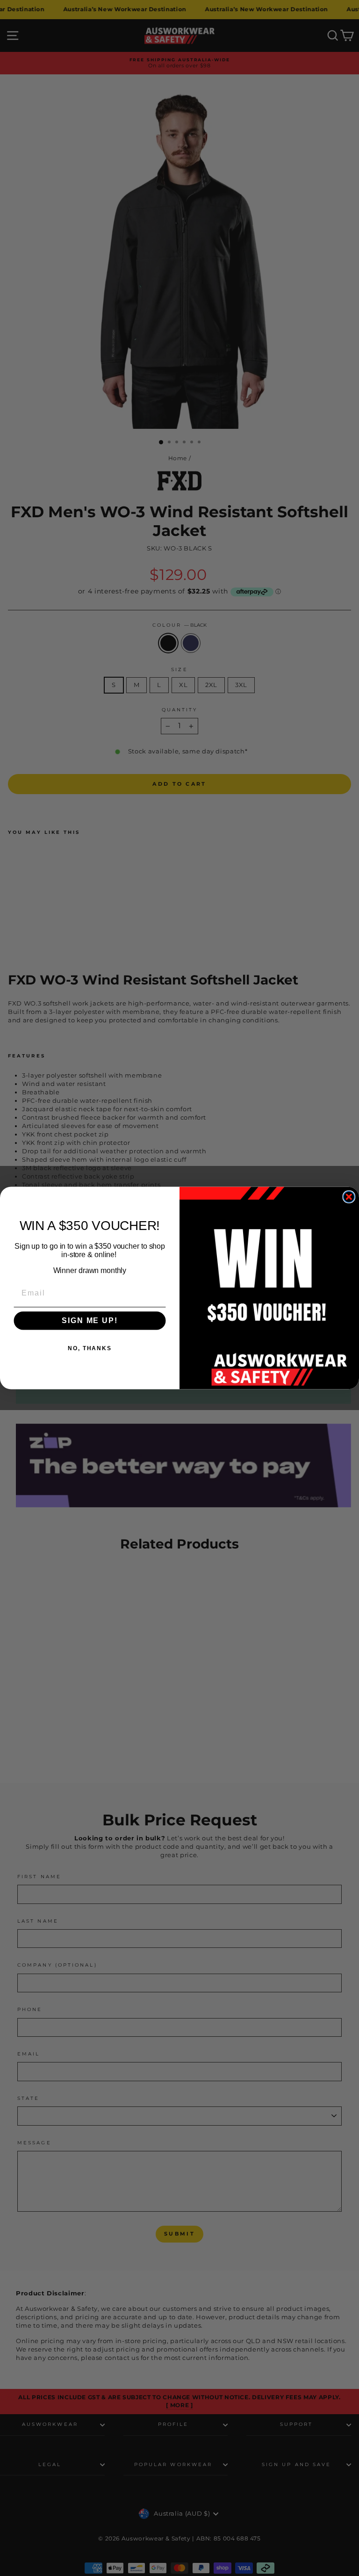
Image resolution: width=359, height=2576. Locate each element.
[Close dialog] (349, 1197)
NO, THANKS (90, 1348)
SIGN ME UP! (90, 1321)
